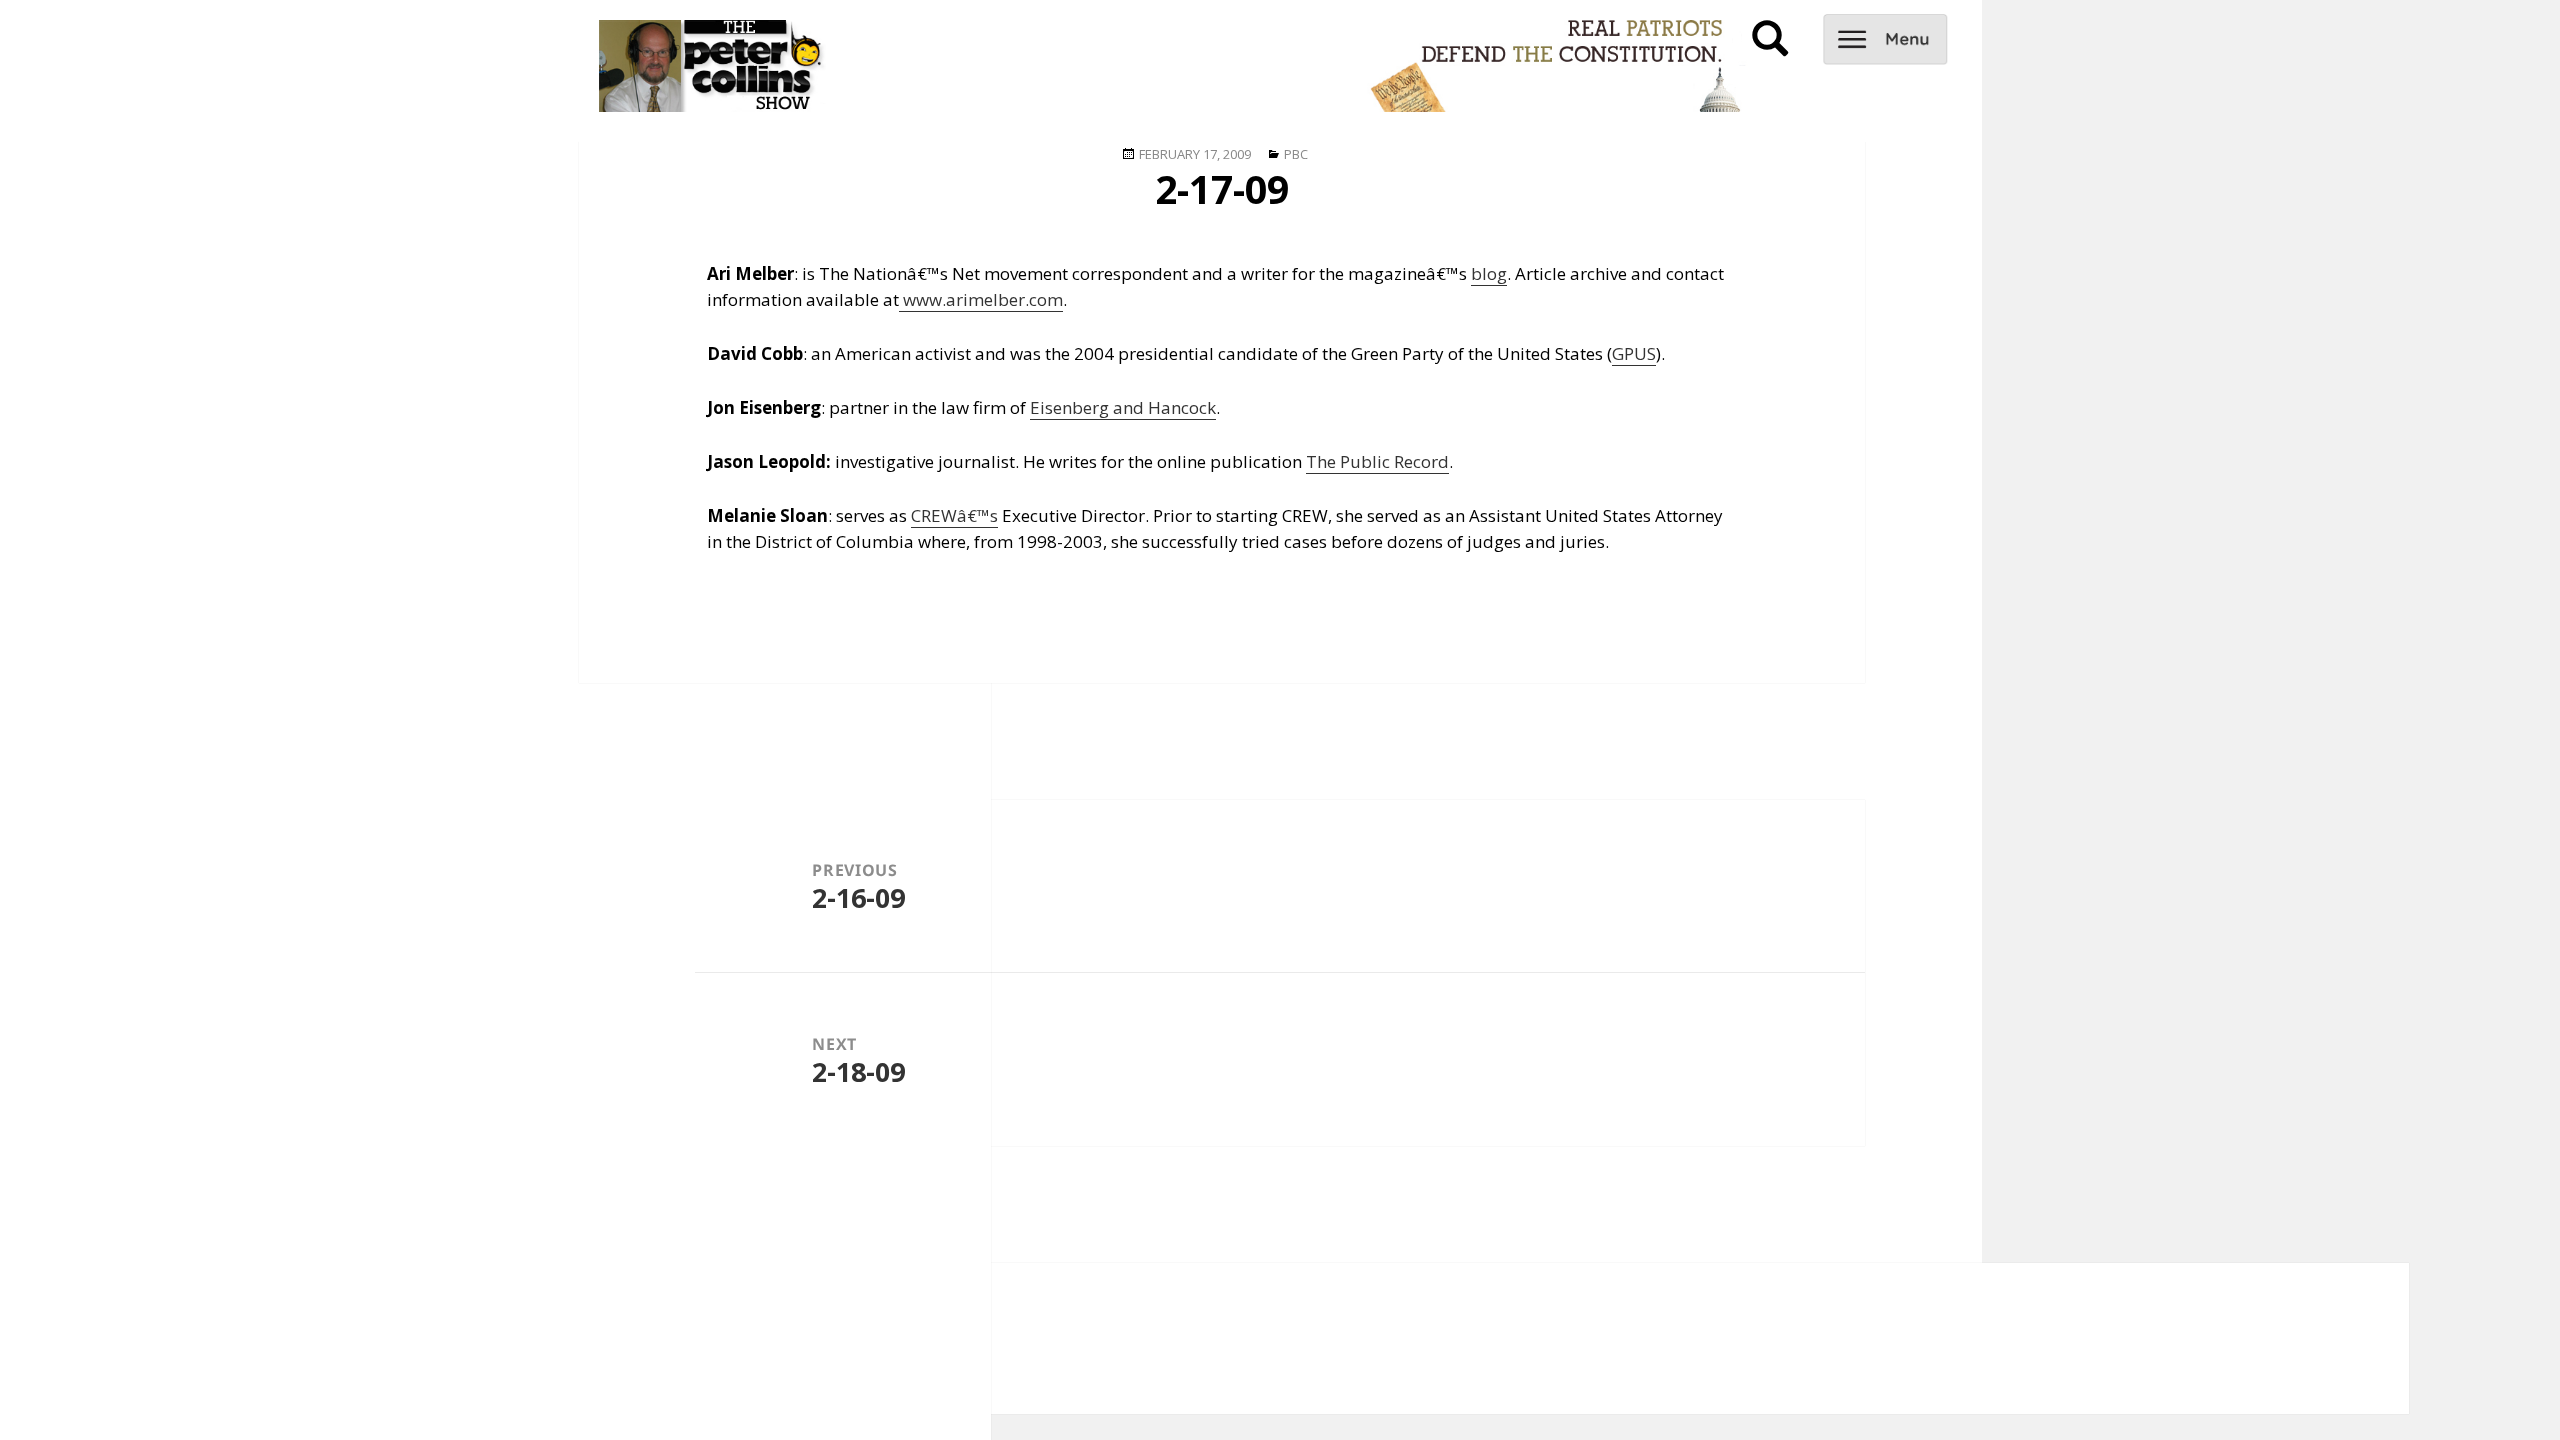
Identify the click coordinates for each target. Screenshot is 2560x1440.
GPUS (1634, 353)
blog (1489, 273)
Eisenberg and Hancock (1123, 407)
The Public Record (1377, 461)
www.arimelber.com (981, 299)
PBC (1296, 154)
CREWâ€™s (954, 515)
